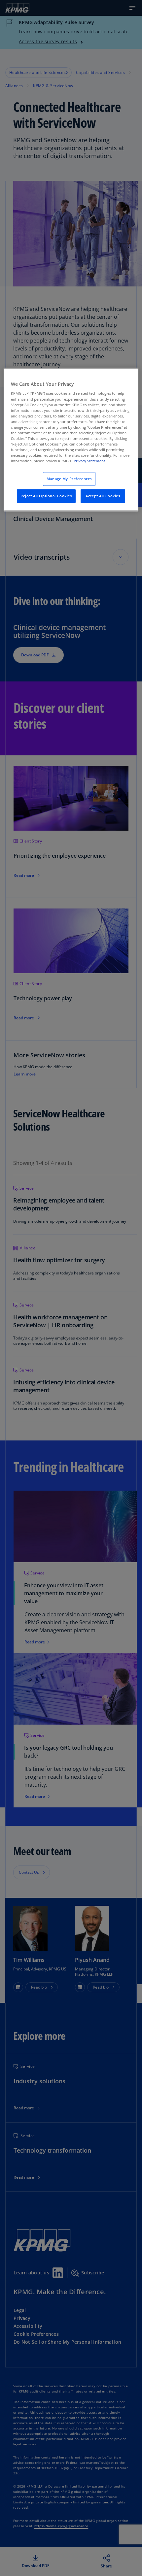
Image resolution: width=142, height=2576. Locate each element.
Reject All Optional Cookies (46, 496)
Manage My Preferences (69, 479)
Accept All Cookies (103, 496)
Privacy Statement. (90, 461)
